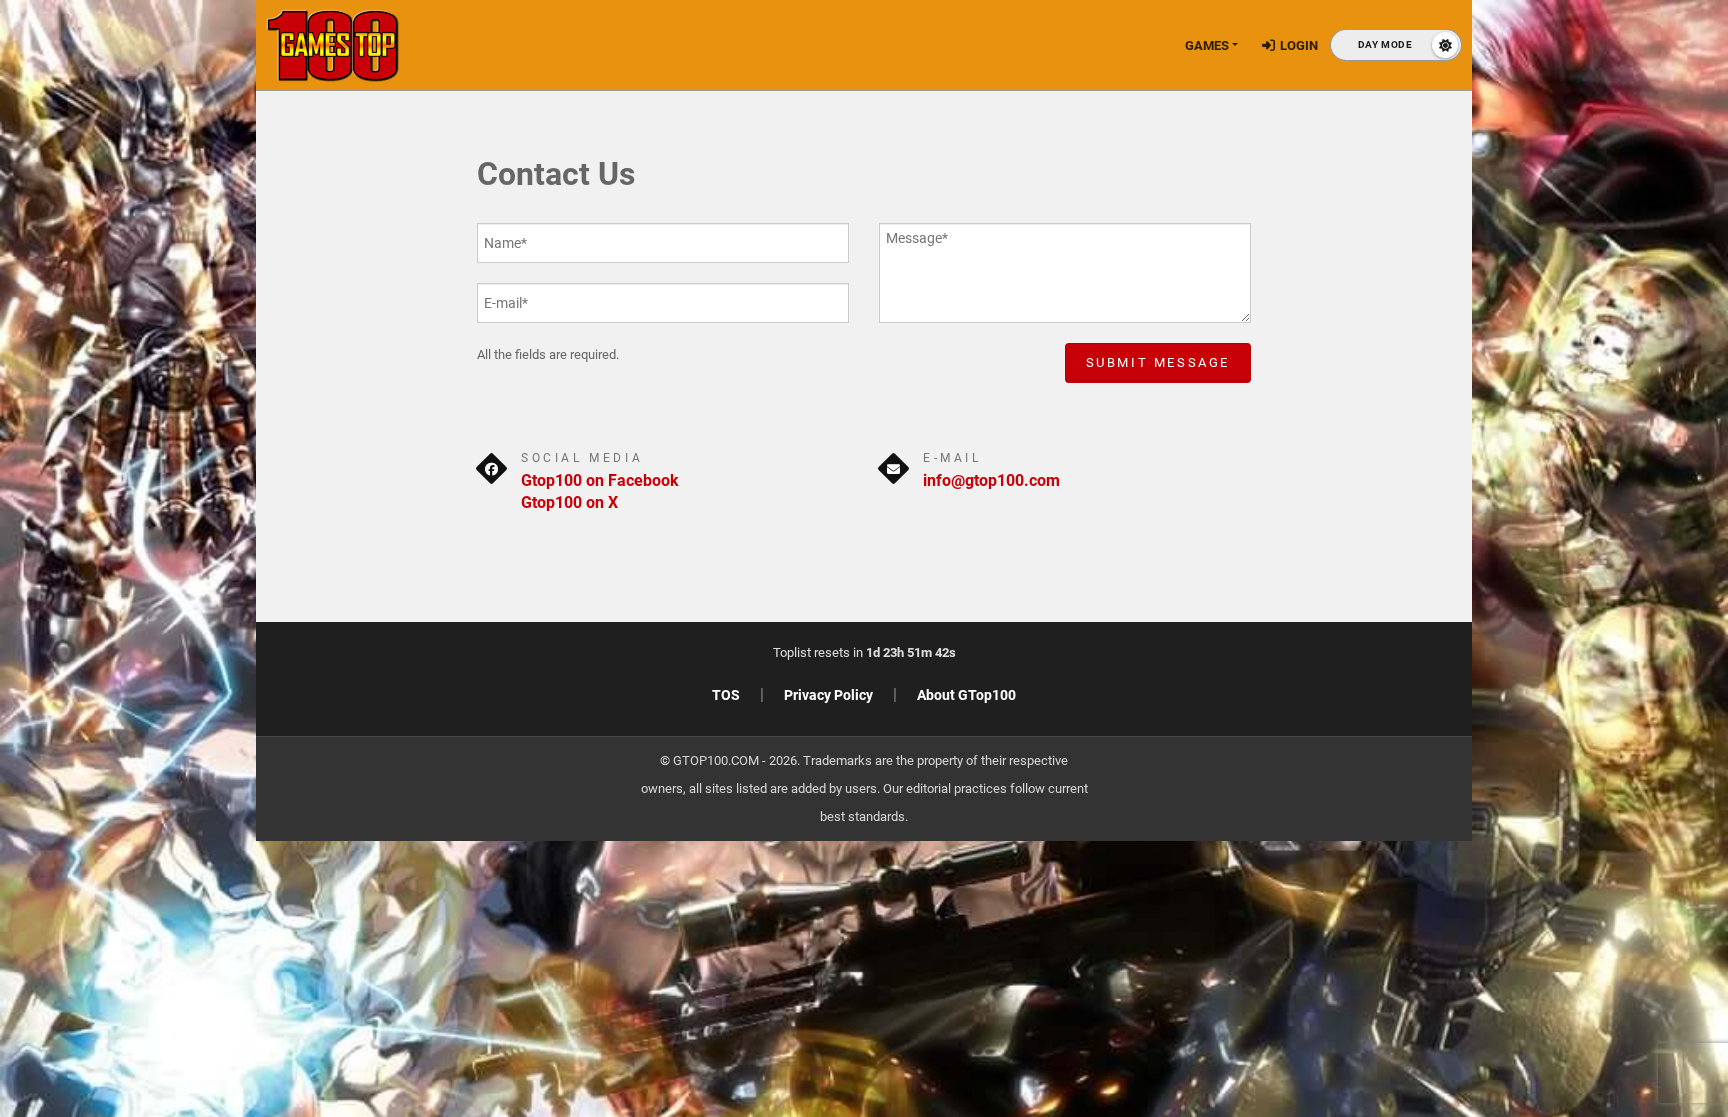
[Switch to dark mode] (1396, 45)
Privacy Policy (828, 695)
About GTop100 (966, 695)
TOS (726, 695)
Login (1299, 45)
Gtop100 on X (569, 502)
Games (1207, 45)
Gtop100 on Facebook (600, 480)
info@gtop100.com (991, 480)
